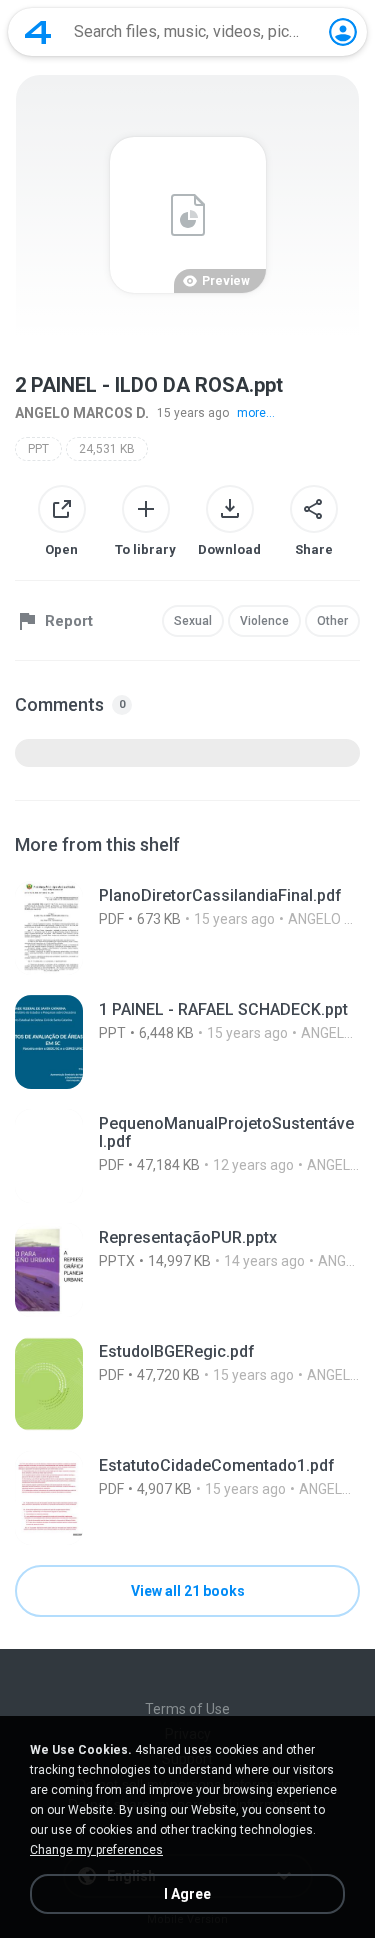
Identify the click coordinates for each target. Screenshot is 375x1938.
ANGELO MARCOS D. (82, 413)
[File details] (187, 928)
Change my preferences (96, 1850)
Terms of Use (187, 1709)
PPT (38, 449)
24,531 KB (107, 449)
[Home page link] (38, 32)
